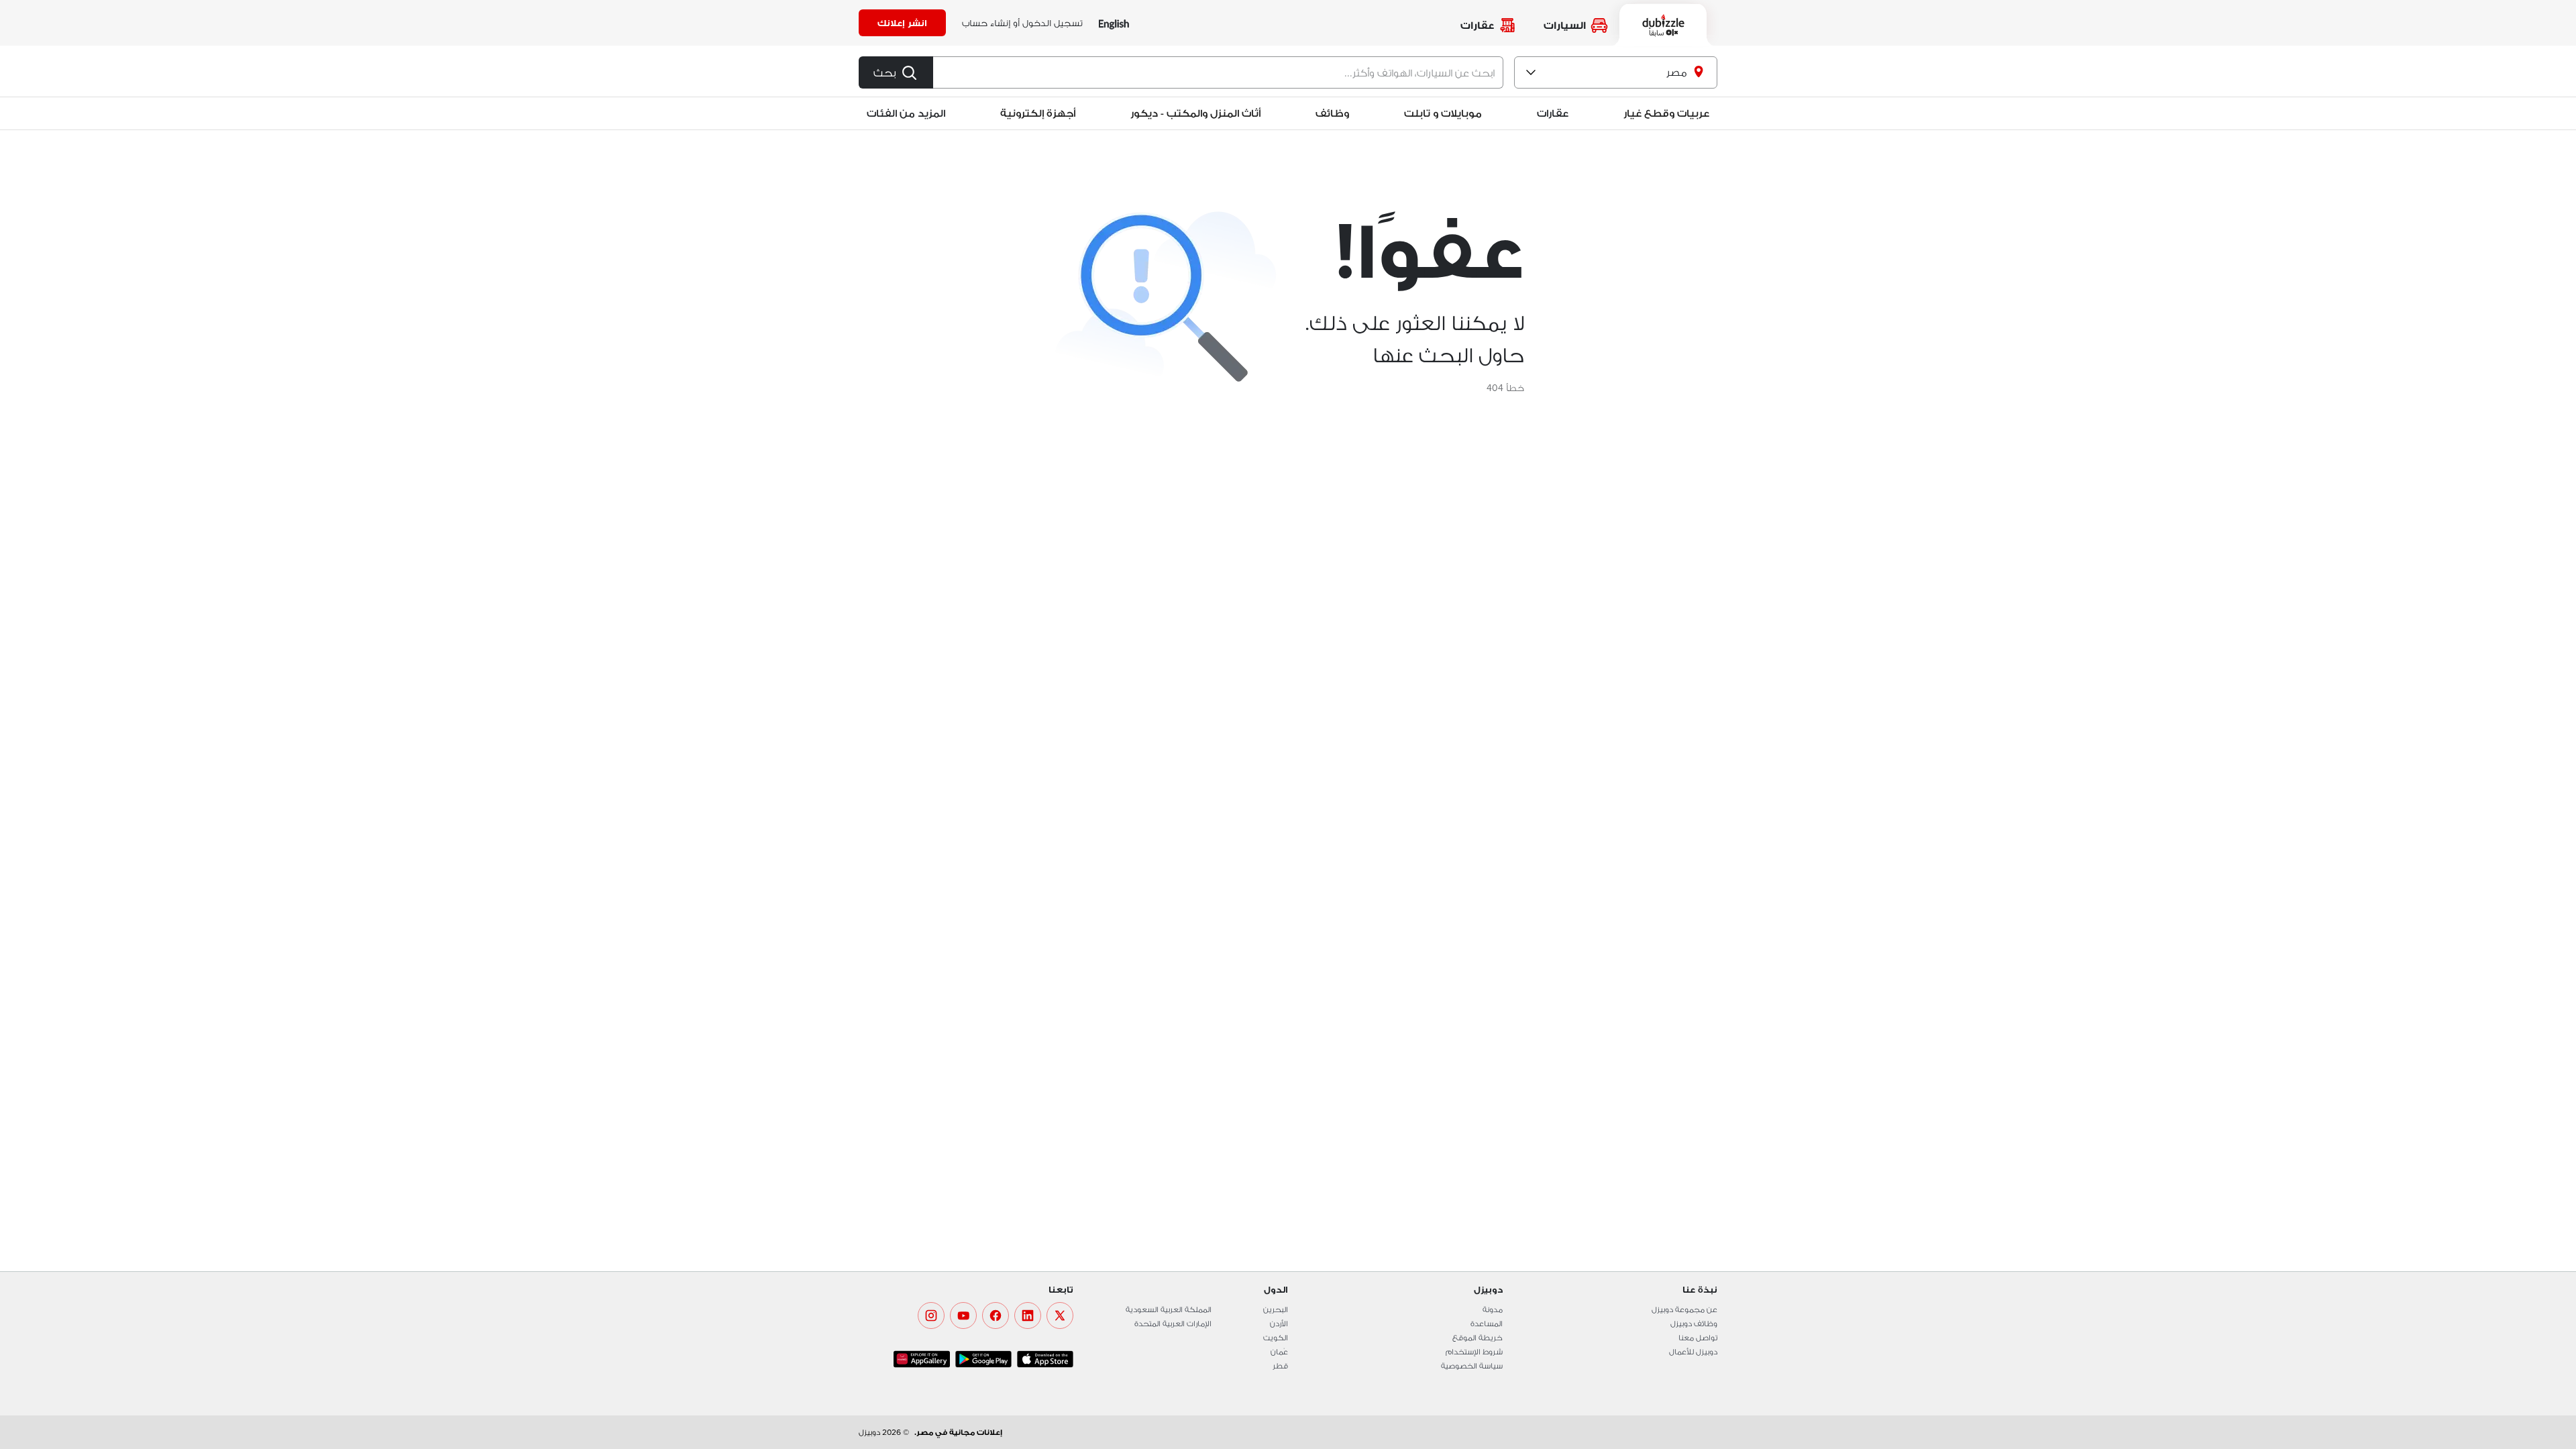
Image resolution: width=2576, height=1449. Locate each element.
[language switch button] (1114, 23)
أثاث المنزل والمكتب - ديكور (1195, 113)
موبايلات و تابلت (1443, 113)
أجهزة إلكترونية (1038, 113)
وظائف (1332, 113)
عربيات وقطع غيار (1666, 113)
